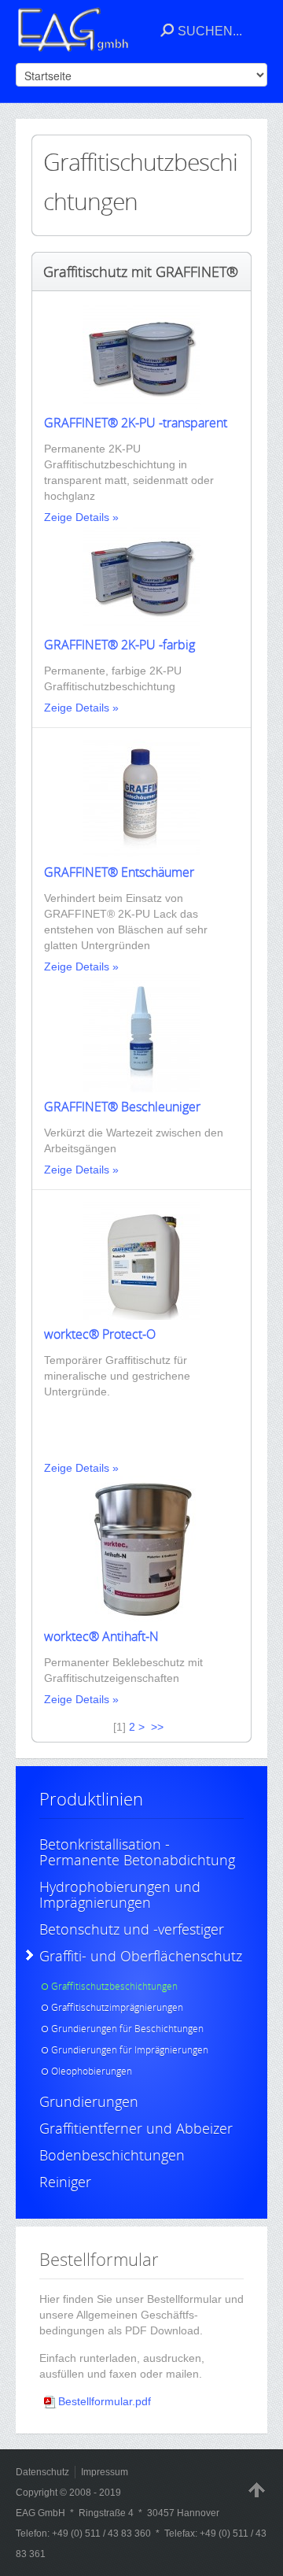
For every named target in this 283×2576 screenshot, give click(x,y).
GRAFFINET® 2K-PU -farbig (119, 645)
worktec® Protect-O (100, 1334)
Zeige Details (77, 517)
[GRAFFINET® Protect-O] (141, 1316)
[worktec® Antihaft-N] (141, 1618)
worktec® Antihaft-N (101, 1636)
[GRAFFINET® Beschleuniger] (141, 1088)
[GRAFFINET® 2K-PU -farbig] (141, 626)
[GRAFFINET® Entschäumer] (141, 854)
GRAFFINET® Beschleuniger (122, 1107)
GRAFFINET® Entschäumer (119, 872)
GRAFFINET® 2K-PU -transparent (136, 423)
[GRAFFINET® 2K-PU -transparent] (141, 405)
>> (159, 1727)
